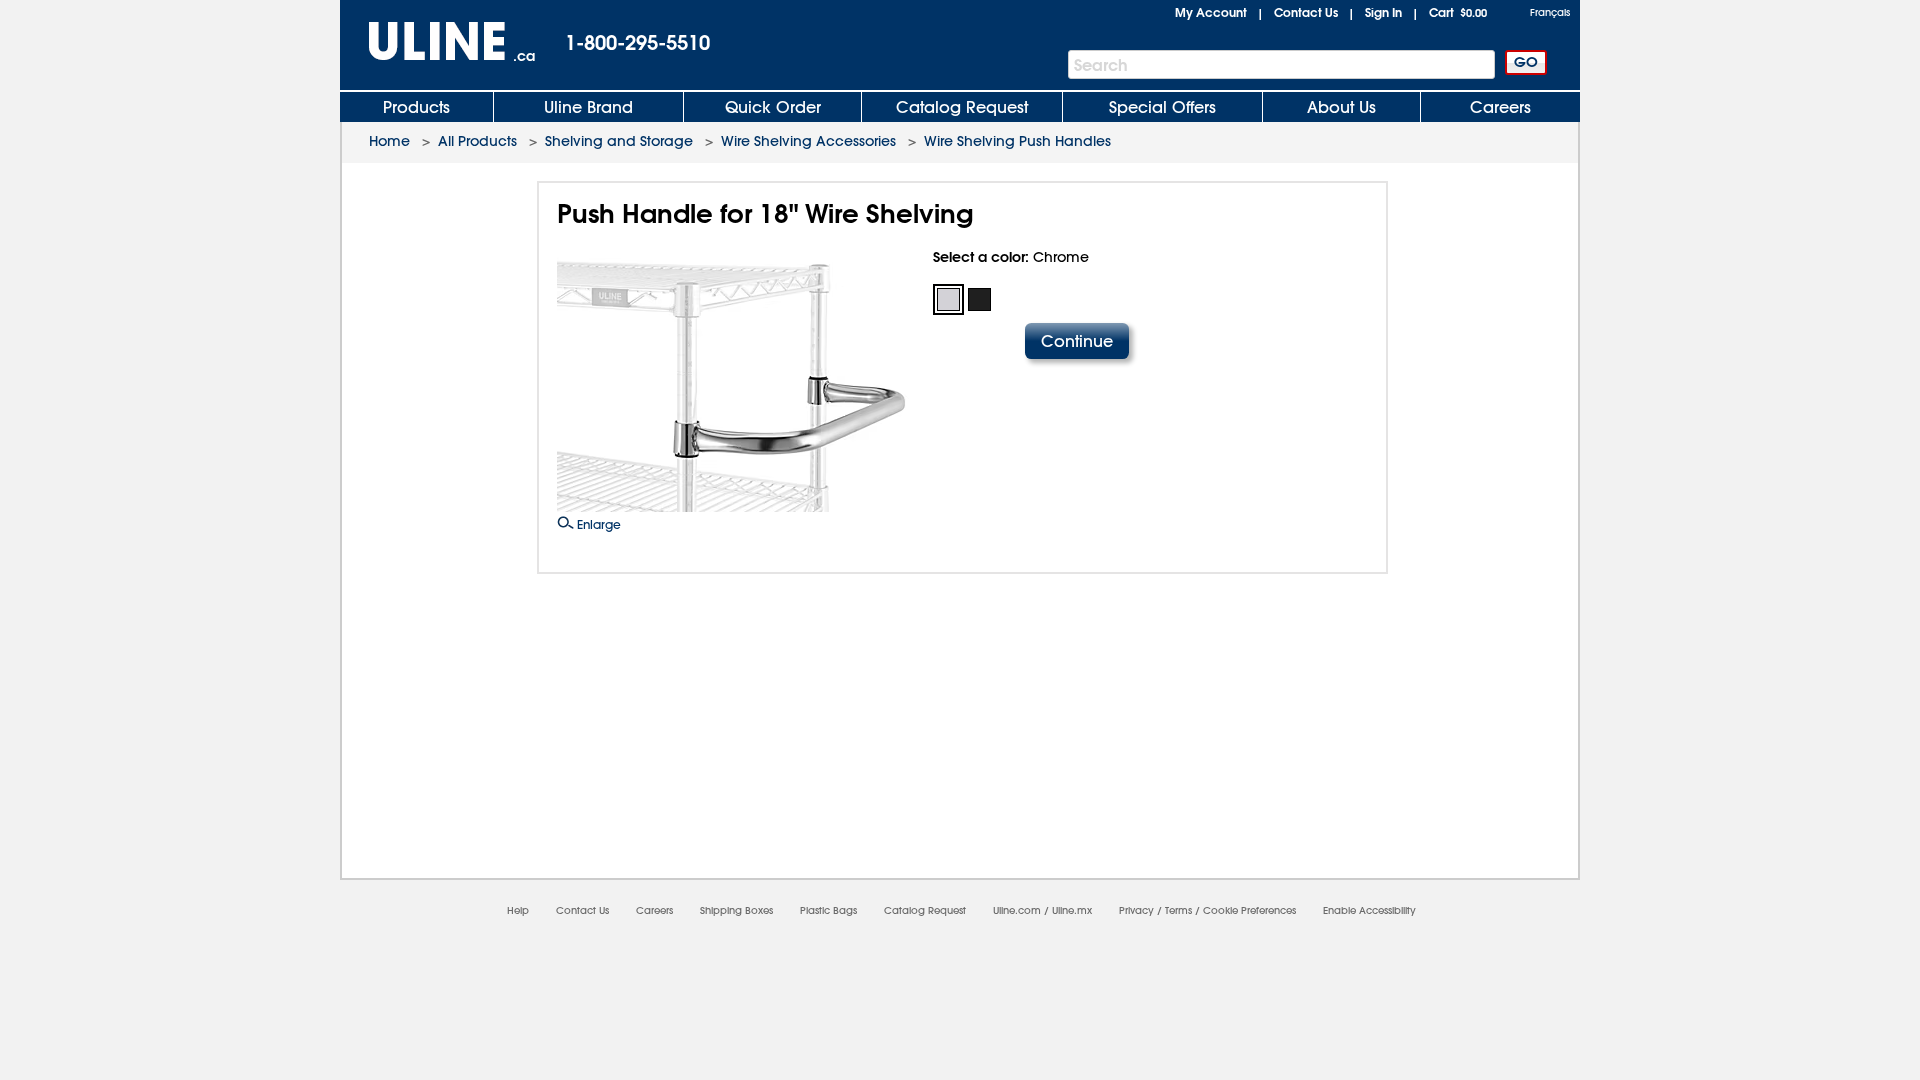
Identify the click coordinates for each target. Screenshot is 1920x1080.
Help (518, 910)
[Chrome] (948, 299)
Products (416, 107)
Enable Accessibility (1369, 910)
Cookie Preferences (1249, 910)
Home (389, 141)
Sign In (1383, 12)
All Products (477, 141)
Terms (1178, 910)
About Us (1341, 107)
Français (1550, 12)
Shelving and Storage (619, 141)
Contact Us (1306, 12)
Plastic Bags (828, 910)
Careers (1500, 107)
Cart (1458, 12)
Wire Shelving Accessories (808, 141)
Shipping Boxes (736, 910)
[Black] (979, 299)
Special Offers (1162, 107)
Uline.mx (1072, 910)
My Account (1211, 12)
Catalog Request (962, 107)
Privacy (1136, 910)
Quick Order (773, 107)
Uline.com (1017, 910)
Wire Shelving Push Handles (1017, 141)
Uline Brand (588, 107)
